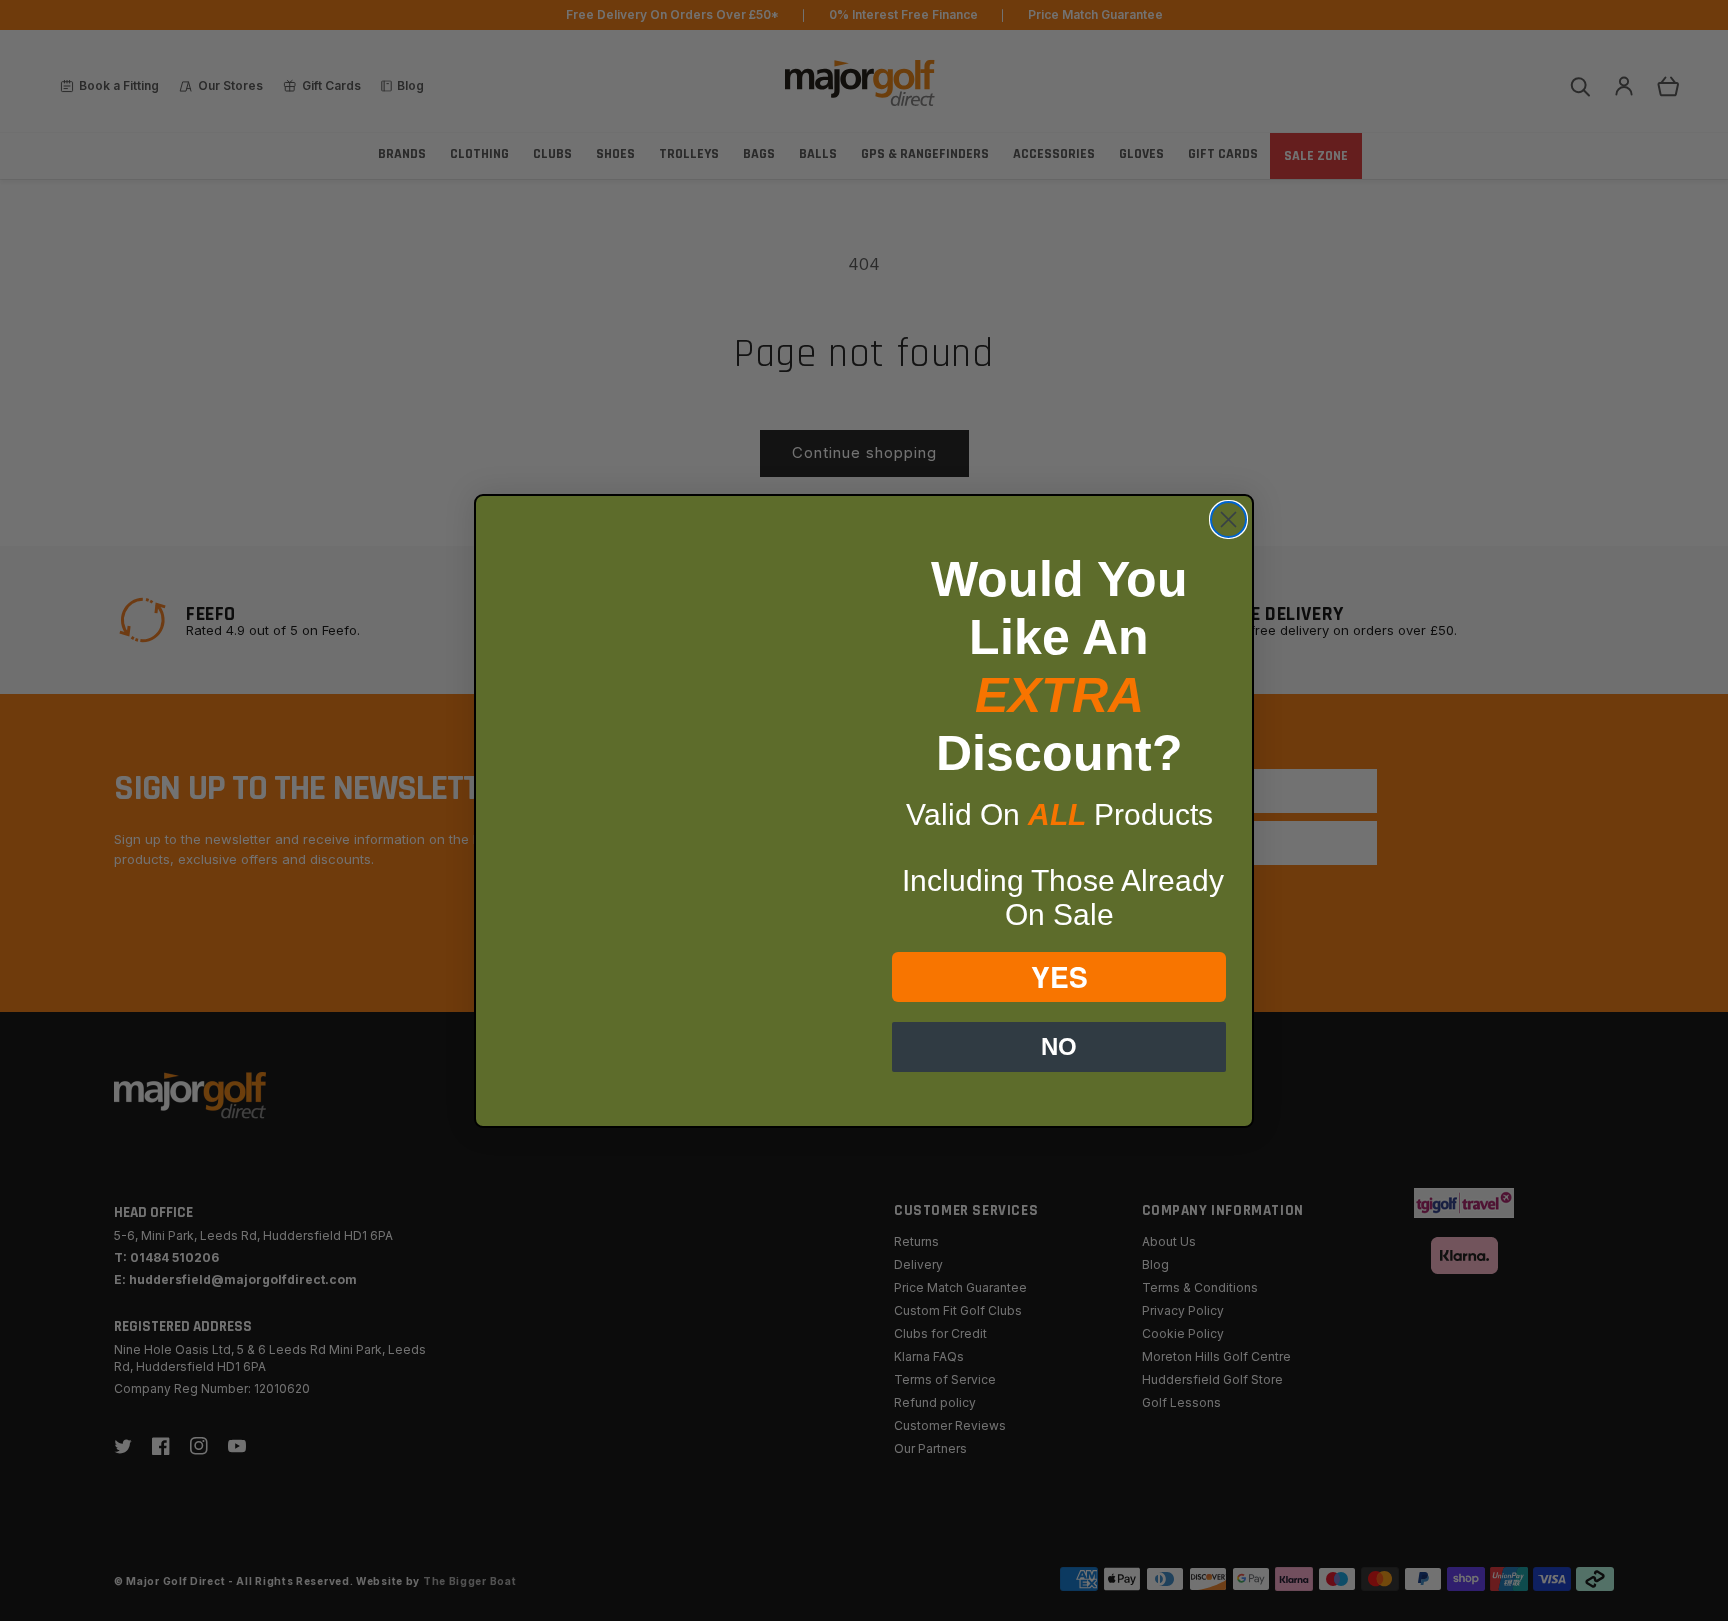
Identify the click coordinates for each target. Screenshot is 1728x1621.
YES (1059, 976)
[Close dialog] (1228, 519)
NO (1059, 1046)
